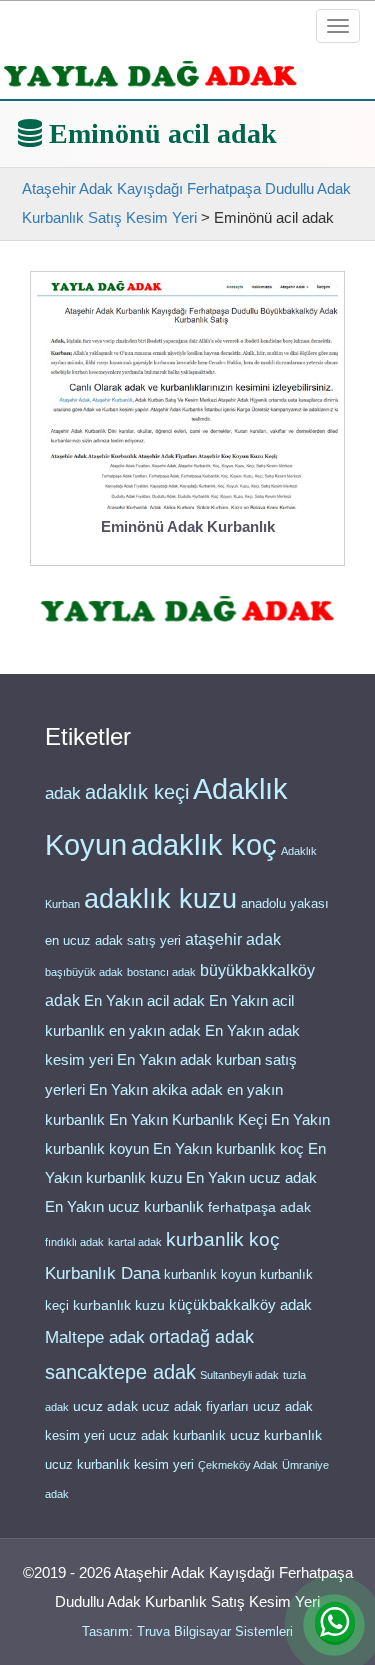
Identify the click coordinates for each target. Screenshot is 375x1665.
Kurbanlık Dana (102, 1273)
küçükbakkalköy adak (240, 1304)
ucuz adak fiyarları (195, 1406)
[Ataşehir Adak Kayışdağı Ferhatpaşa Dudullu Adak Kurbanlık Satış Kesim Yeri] (150, 73)
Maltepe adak (95, 1337)
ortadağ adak (201, 1337)
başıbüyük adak (84, 972)
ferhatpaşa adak (259, 1207)
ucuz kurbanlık (276, 1435)
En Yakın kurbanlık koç (228, 1149)
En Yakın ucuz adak (251, 1178)
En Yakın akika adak (156, 1090)
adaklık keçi (137, 792)
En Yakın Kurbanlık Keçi (188, 1120)
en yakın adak (155, 1030)
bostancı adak (161, 972)
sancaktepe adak (120, 1372)
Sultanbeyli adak (239, 1375)
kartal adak (135, 1242)
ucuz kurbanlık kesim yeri (119, 1464)
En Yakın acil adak (144, 1001)
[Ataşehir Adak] (187, 608)
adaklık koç (204, 845)
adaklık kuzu (160, 899)
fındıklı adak (74, 1242)
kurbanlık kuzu (119, 1305)
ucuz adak (105, 1406)
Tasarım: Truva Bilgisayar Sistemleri (187, 1631)
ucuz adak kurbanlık (167, 1435)
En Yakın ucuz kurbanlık (124, 1207)
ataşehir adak (233, 939)
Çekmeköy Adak (238, 1465)
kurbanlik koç (223, 1239)
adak (63, 793)
